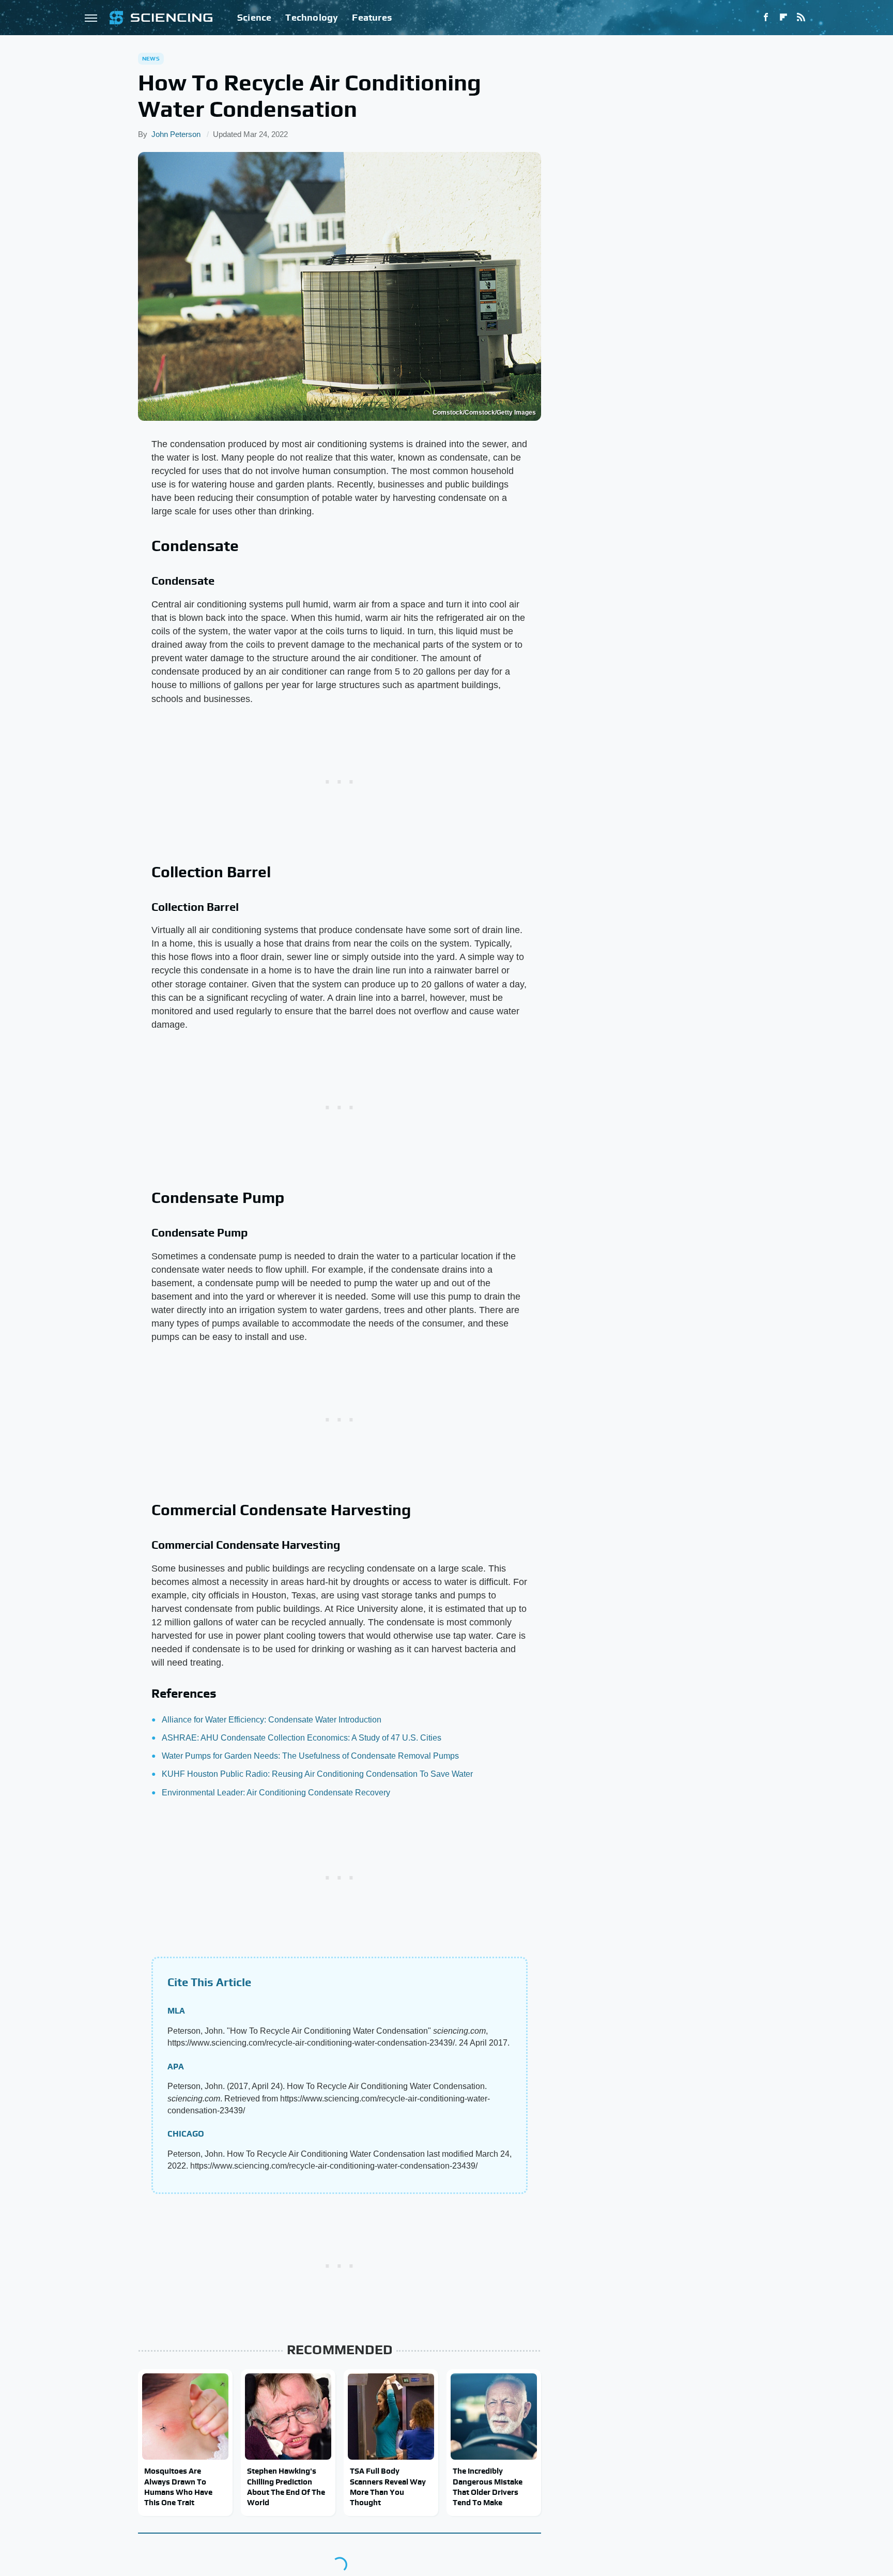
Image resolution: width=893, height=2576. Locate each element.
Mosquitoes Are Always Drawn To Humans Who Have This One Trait (178, 2487)
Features (372, 17)
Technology (312, 17)
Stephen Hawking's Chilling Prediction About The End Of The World (286, 2487)
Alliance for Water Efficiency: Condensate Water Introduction (272, 1720)
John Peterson (176, 134)
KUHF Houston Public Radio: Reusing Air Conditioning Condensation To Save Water (317, 1774)
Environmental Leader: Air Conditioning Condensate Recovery (276, 1793)
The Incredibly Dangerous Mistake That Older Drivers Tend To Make (488, 2487)
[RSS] (801, 18)
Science (254, 17)
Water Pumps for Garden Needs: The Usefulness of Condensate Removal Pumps (310, 1756)
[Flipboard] (783, 18)
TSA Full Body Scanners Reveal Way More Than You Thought (388, 2487)
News (151, 58)
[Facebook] (766, 18)
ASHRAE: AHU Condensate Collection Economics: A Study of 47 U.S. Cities (302, 1738)
